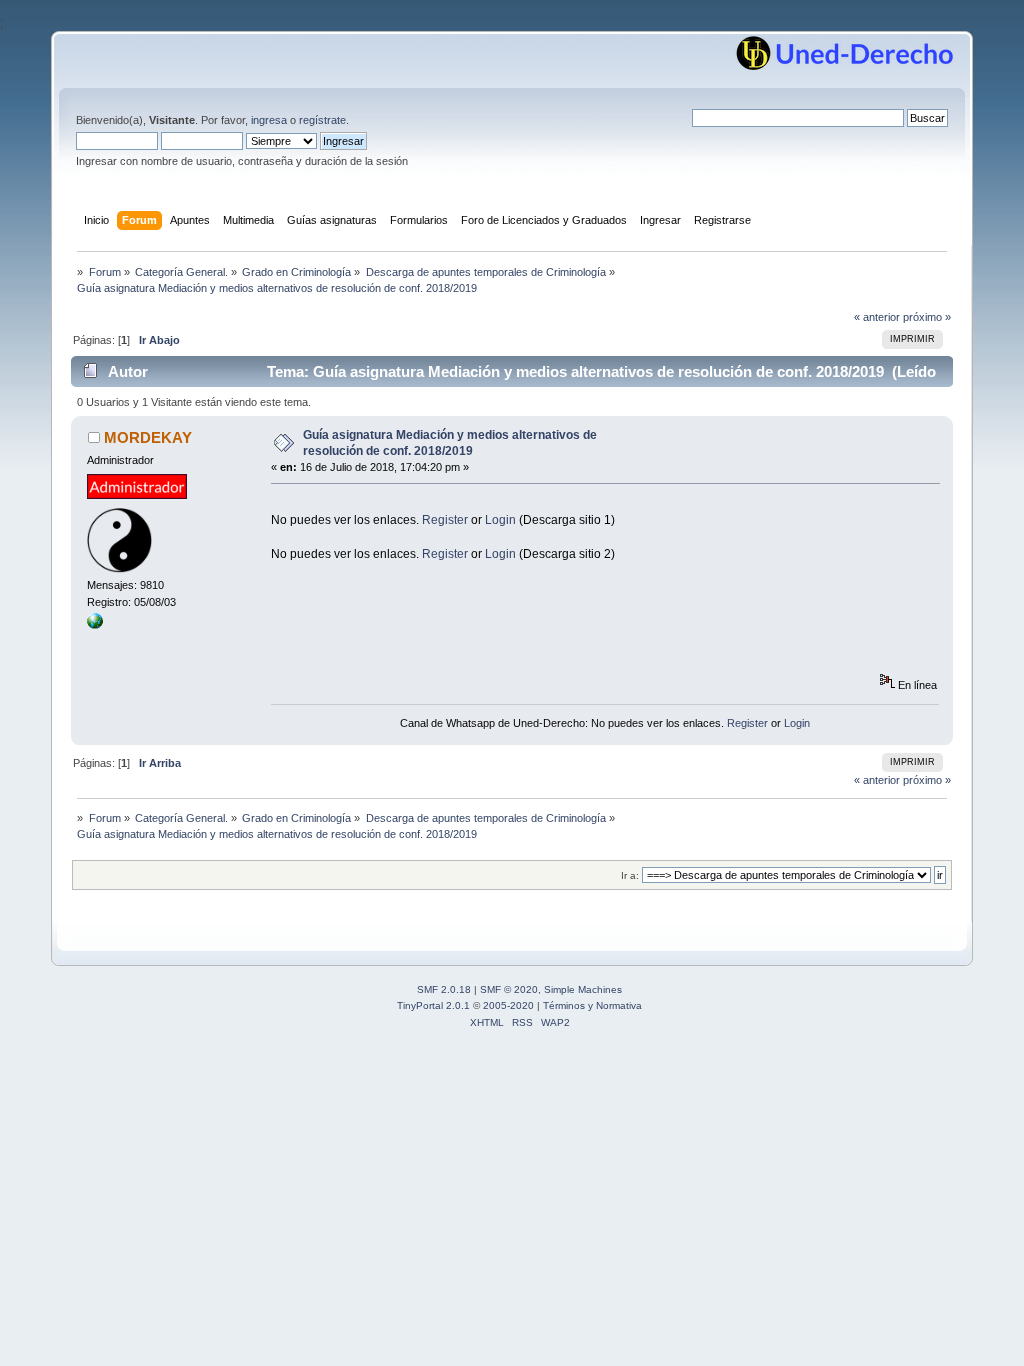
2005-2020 (508, 1005)
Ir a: (630, 875)
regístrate (322, 120)
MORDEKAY (148, 437)
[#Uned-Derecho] (95, 625)
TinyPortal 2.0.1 (433, 1005)
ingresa (269, 120)
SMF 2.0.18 (444, 989)
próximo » (927, 317)
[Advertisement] (635, 504)
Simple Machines (583, 989)
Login (500, 520)
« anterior (877, 317)
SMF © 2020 (509, 989)
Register (445, 520)
